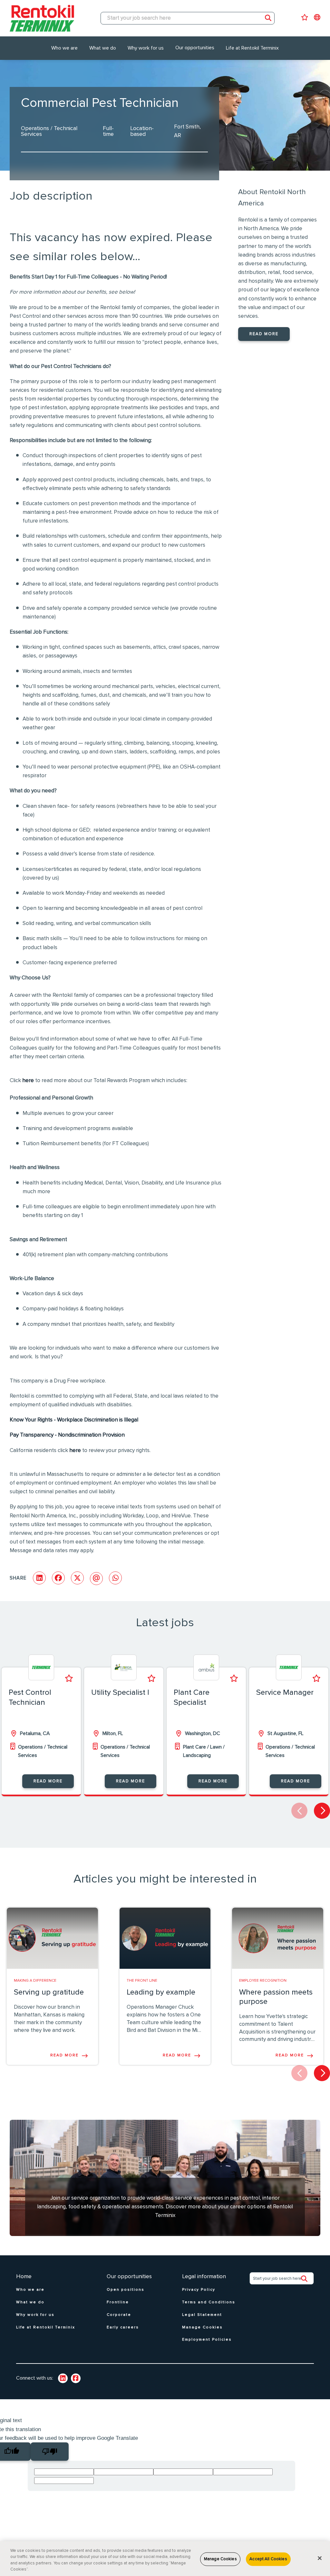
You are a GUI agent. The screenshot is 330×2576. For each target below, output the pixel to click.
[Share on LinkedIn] (39, 1578)
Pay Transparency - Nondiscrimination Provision (67, 1435)
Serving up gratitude (49, 1992)
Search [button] (268, 18)
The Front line (142, 1981)
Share (18, 1578)
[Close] (320, 2558)
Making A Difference (35, 1981)
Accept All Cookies (268, 2559)
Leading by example (161, 1992)
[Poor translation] (50, 2452)
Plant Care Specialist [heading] (192, 1698)
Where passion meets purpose (276, 1997)
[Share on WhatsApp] (115, 1578)
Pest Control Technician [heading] (30, 1698)
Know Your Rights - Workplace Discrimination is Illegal (74, 1420)
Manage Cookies (220, 2559)
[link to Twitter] (76, 2378)
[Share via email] (96, 1579)
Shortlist (69, 1678)
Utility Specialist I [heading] (120, 1693)
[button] (322, 1811)
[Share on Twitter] (77, 1578)
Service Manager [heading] (285, 1693)
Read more (264, 334)
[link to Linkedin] (63, 2378)
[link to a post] (52, 1938)
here (28, 1081)
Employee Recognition (263, 1981)
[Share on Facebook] (58, 1578)
